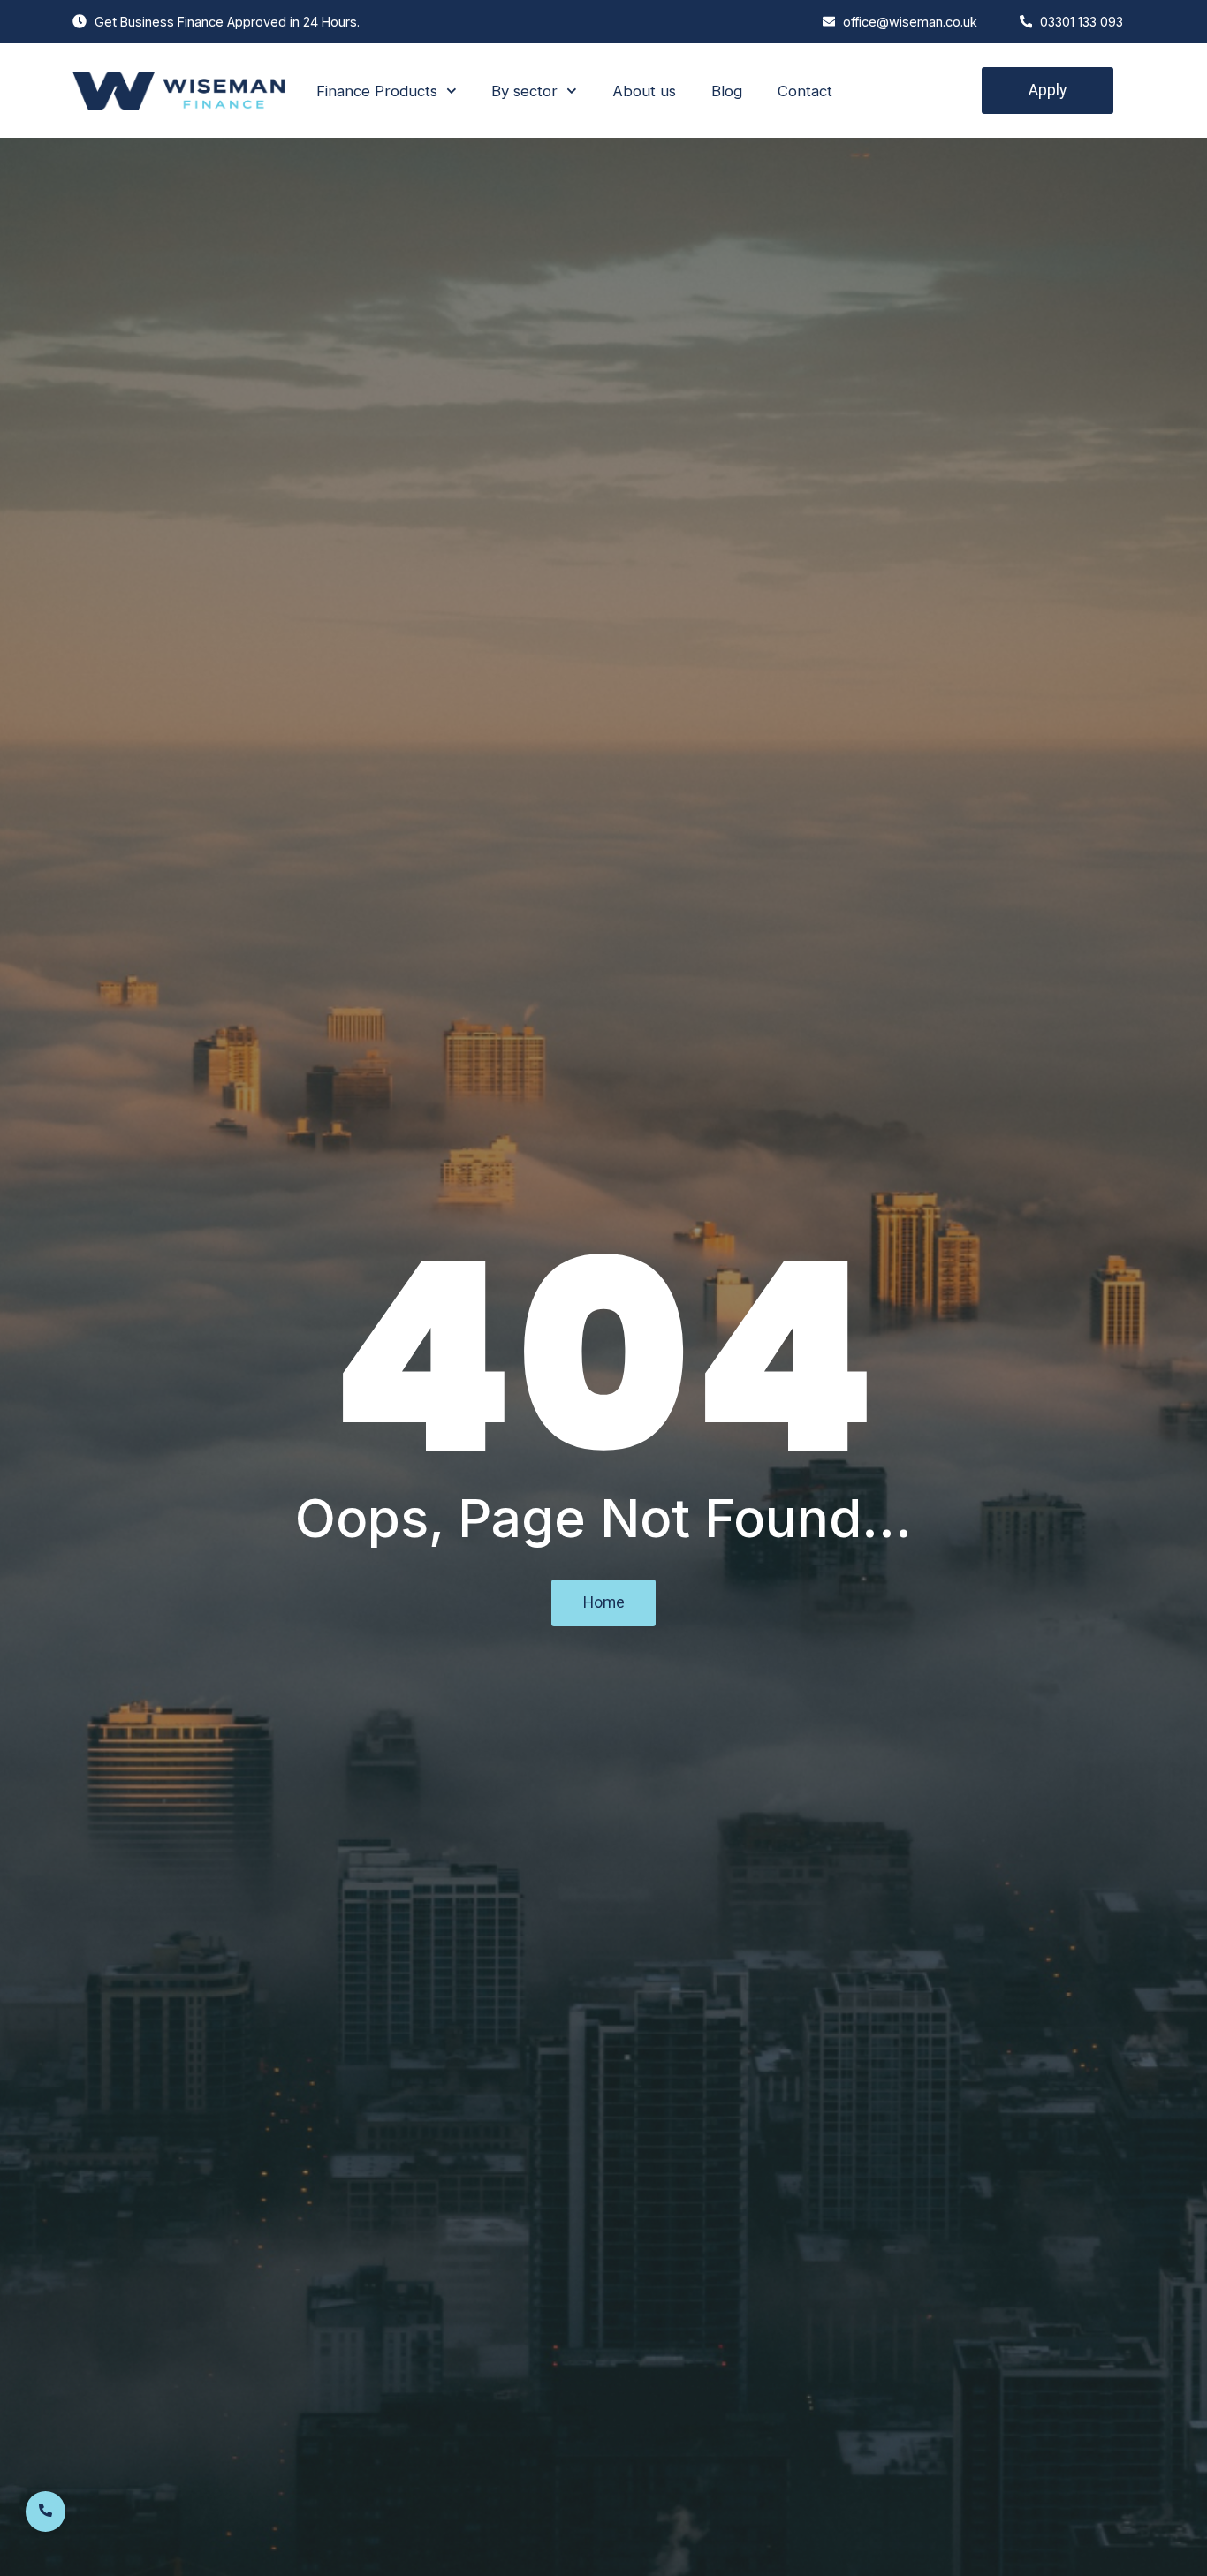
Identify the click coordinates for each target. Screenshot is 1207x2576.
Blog (727, 91)
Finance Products (377, 91)
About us (644, 91)
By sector (524, 91)
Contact (805, 91)
